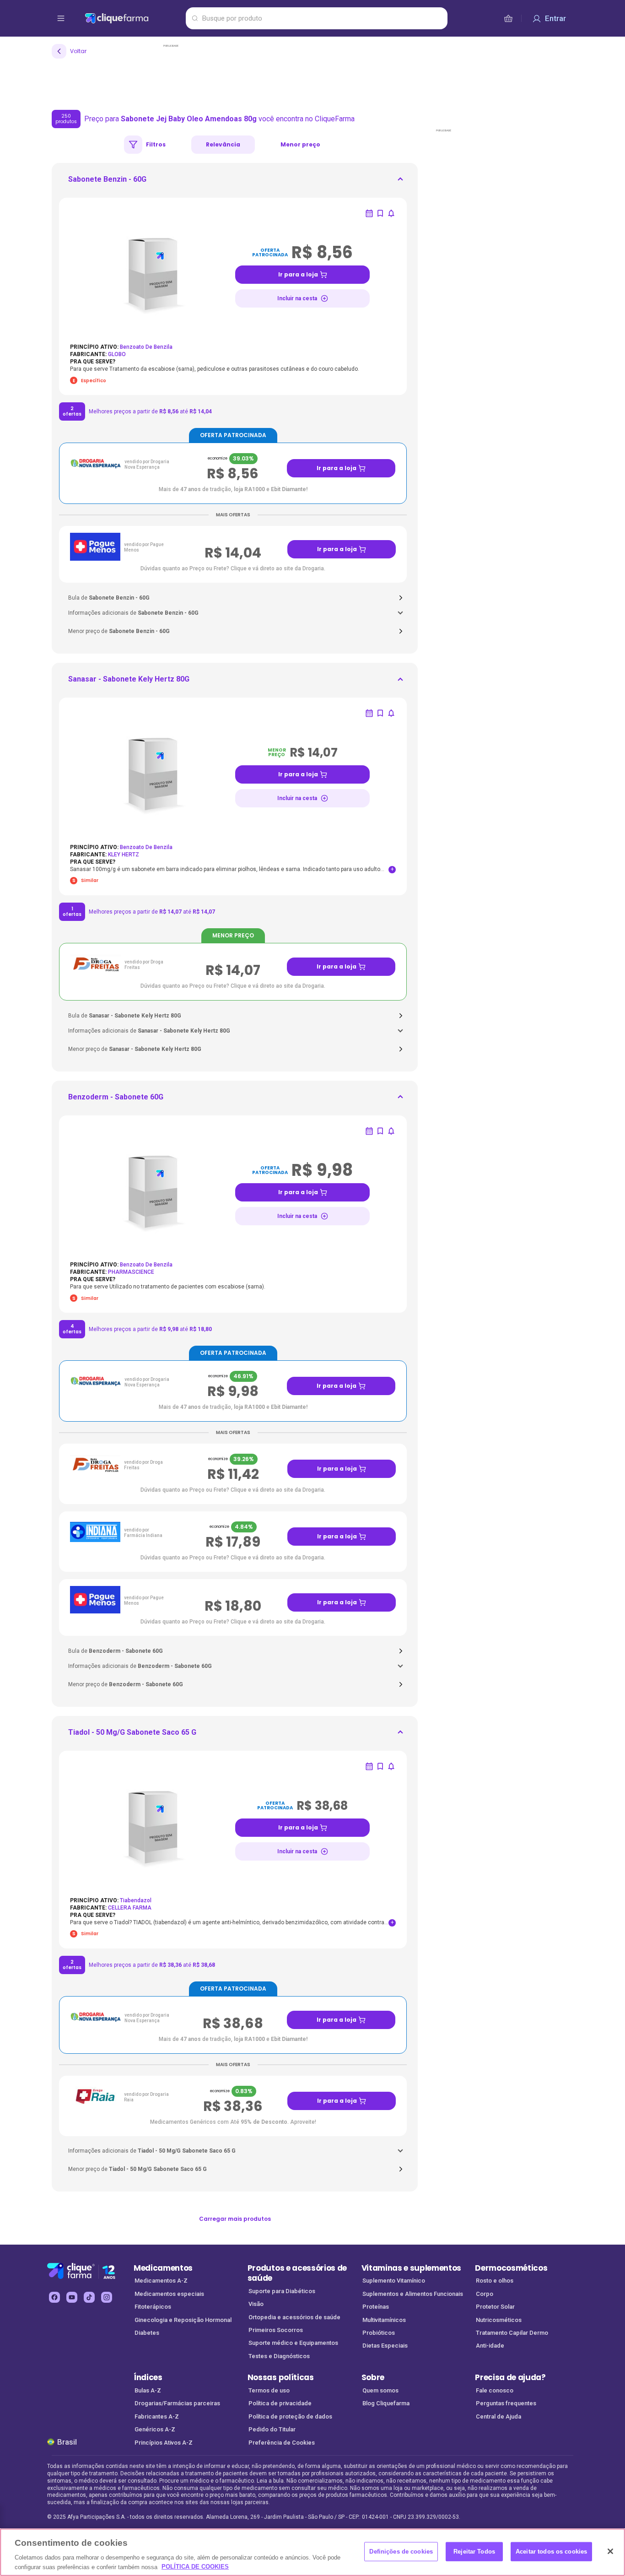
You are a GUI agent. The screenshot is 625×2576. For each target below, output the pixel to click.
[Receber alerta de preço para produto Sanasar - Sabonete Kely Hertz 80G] (391, 713)
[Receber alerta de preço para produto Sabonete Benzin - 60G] (391, 213)
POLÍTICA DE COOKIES (195, 2567)
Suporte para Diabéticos (282, 2291)
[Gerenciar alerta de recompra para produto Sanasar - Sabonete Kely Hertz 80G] (369, 713)
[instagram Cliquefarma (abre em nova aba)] (107, 2297)
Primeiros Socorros (276, 2330)
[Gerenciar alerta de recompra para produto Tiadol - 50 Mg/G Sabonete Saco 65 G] (369, 1766)
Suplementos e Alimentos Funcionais (413, 2294)
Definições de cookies (401, 2552)
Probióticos (379, 2333)
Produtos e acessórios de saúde (297, 2273)
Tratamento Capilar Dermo (512, 2333)
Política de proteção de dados (290, 2416)
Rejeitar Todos (474, 2552)
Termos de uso (269, 2390)
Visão (256, 2304)
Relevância (223, 144)
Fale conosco (495, 2390)
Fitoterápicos (153, 2307)
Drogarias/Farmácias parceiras (177, 2403)
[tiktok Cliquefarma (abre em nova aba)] (89, 2297)
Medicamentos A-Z (161, 2281)
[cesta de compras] (508, 18)
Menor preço (300, 144)
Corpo (485, 2294)
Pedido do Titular (272, 2429)
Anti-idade (490, 2346)
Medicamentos (163, 2268)
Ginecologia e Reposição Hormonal (183, 2320)
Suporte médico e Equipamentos (293, 2343)
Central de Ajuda (498, 2416)
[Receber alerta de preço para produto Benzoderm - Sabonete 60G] (391, 1131)
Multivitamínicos (384, 2320)
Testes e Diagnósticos (279, 2356)
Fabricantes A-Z (157, 2416)
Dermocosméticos (511, 2268)
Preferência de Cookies (282, 2443)
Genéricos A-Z (155, 2429)
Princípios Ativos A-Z (164, 2443)
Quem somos (380, 2390)
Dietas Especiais (385, 2346)
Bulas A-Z (148, 2390)
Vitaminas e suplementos (412, 2268)
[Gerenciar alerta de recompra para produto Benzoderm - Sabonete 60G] (369, 1131)
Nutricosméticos (499, 2320)
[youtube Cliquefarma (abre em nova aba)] (72, 2297)
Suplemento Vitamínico (394, 2281)
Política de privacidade (280, 2403)
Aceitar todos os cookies (551, 2552)
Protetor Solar (495, 2307)
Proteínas (376, 2307)
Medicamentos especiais (169, 2294)
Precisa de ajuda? (510, 2377)
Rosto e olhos (495, 2281)
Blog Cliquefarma (386, 2403)
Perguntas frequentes (506, 2403)
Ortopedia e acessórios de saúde (294, 2317)
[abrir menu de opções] (61, 18)
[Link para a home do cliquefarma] (133, 18)
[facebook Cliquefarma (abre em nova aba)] (54, 2297)
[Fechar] (610, 2551)
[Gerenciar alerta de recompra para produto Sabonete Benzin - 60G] (369, 213)
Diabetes (147, 2333)
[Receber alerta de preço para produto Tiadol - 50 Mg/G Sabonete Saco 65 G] (391, 1766)
